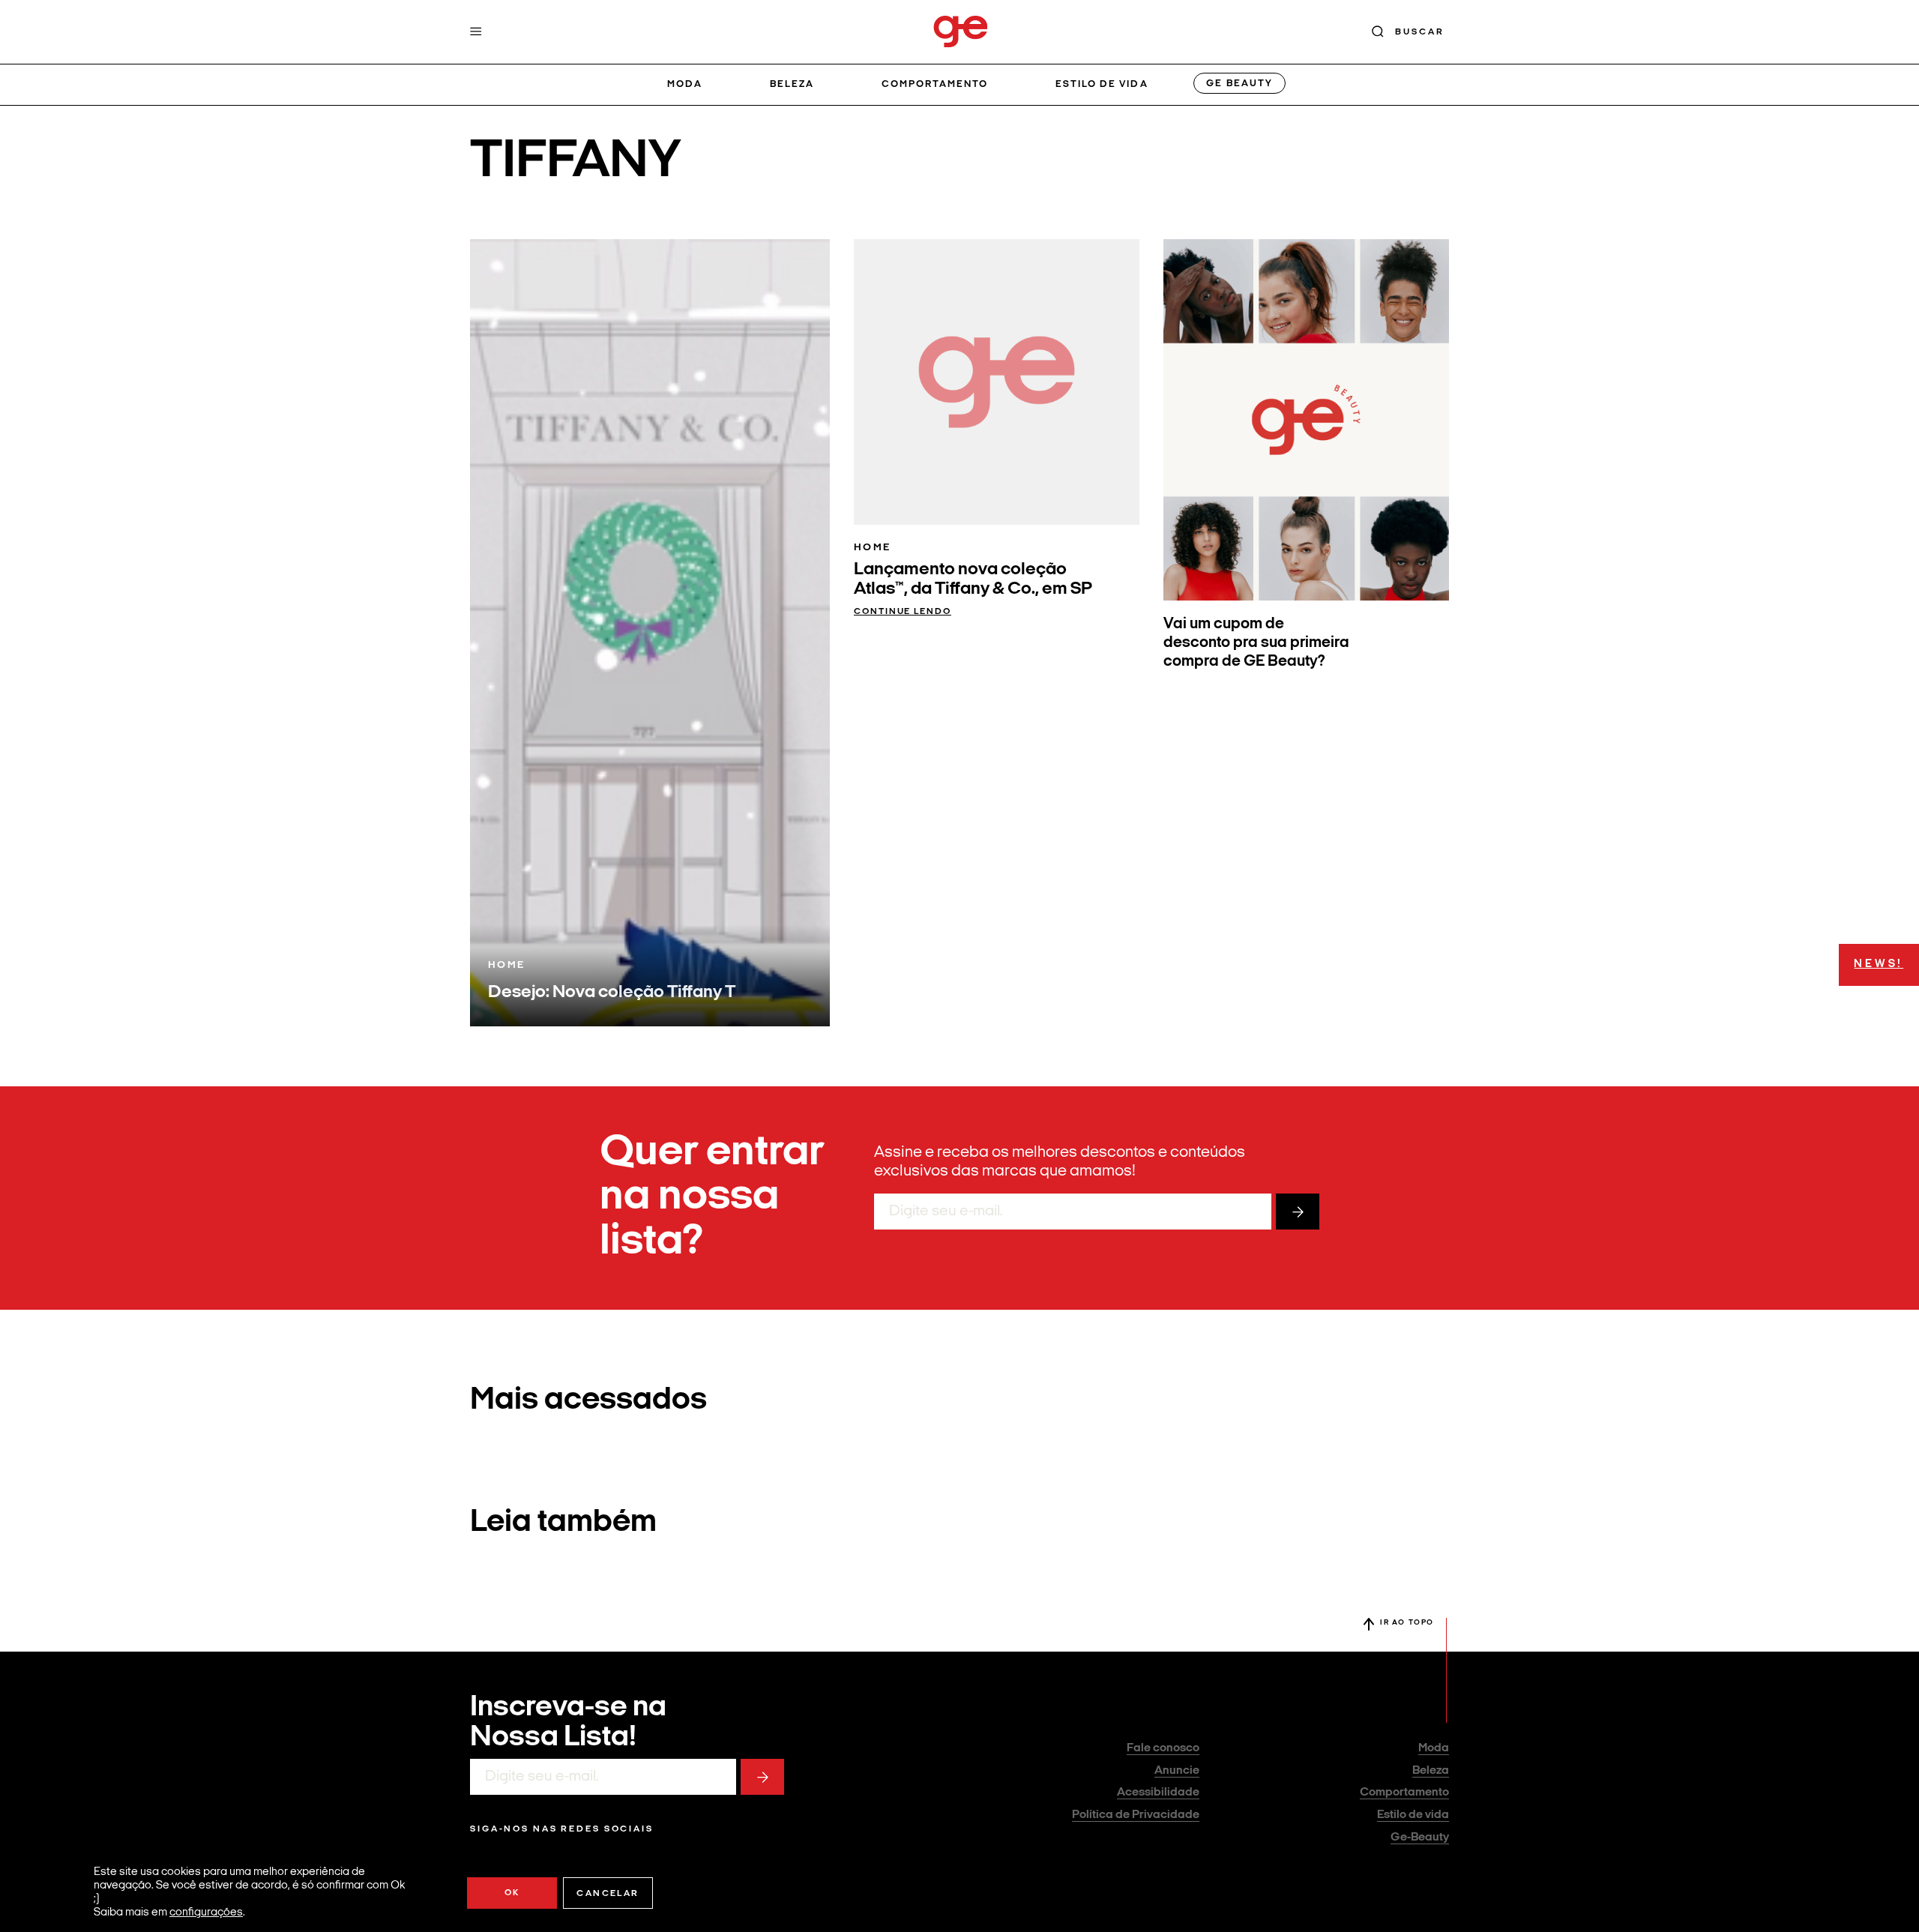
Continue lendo (903, 612)
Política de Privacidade (1136, 1815)
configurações (206, 1913)
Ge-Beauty (1420, 1838)
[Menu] (476, 31)
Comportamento (935, 84)
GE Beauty (1239, 84)
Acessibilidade (1158, 1793)
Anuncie (1177, 1771)
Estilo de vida (1102, 84)
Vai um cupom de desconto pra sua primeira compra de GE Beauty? (1256, 643)
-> (1298, 1212)
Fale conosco (1163, 1748)
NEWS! (1879, 965)
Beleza (792, 84)
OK (512, 1893)
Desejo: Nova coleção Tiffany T (612, 993)
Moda (685, 84)
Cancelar (608, 1894)
